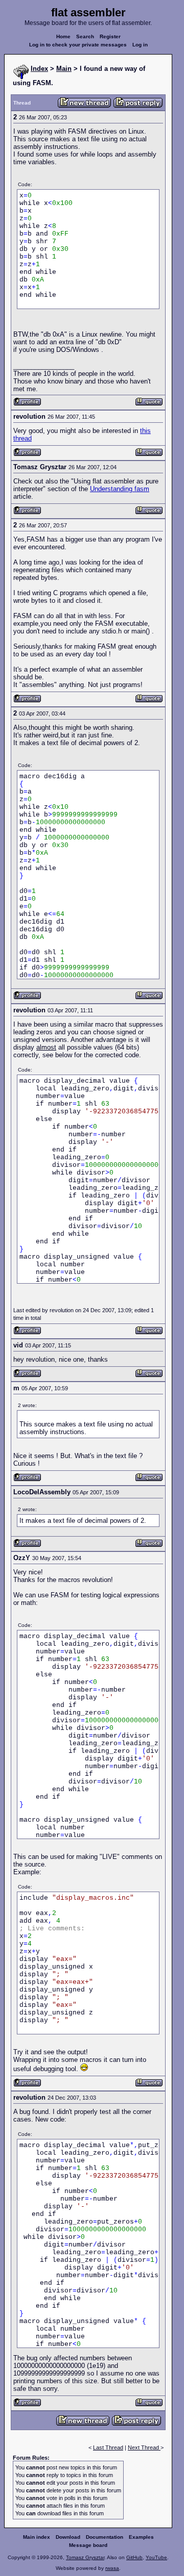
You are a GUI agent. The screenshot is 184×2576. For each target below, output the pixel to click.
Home (63, 36)
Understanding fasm (120, 489)
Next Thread (144, 2447)
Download (68, 2537)
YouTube (156, 2557)
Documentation (105, 2537)
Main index (37, 2537)
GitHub (134, 2557)
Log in (140, 45)
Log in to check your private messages (78, 45)
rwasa (112, 2568)
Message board (88, 2545)
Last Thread (108, 2447)
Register (110, 36)
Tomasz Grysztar (85, 2557)
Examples (141, 2537)
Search (85, 36)
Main (64, 69)
